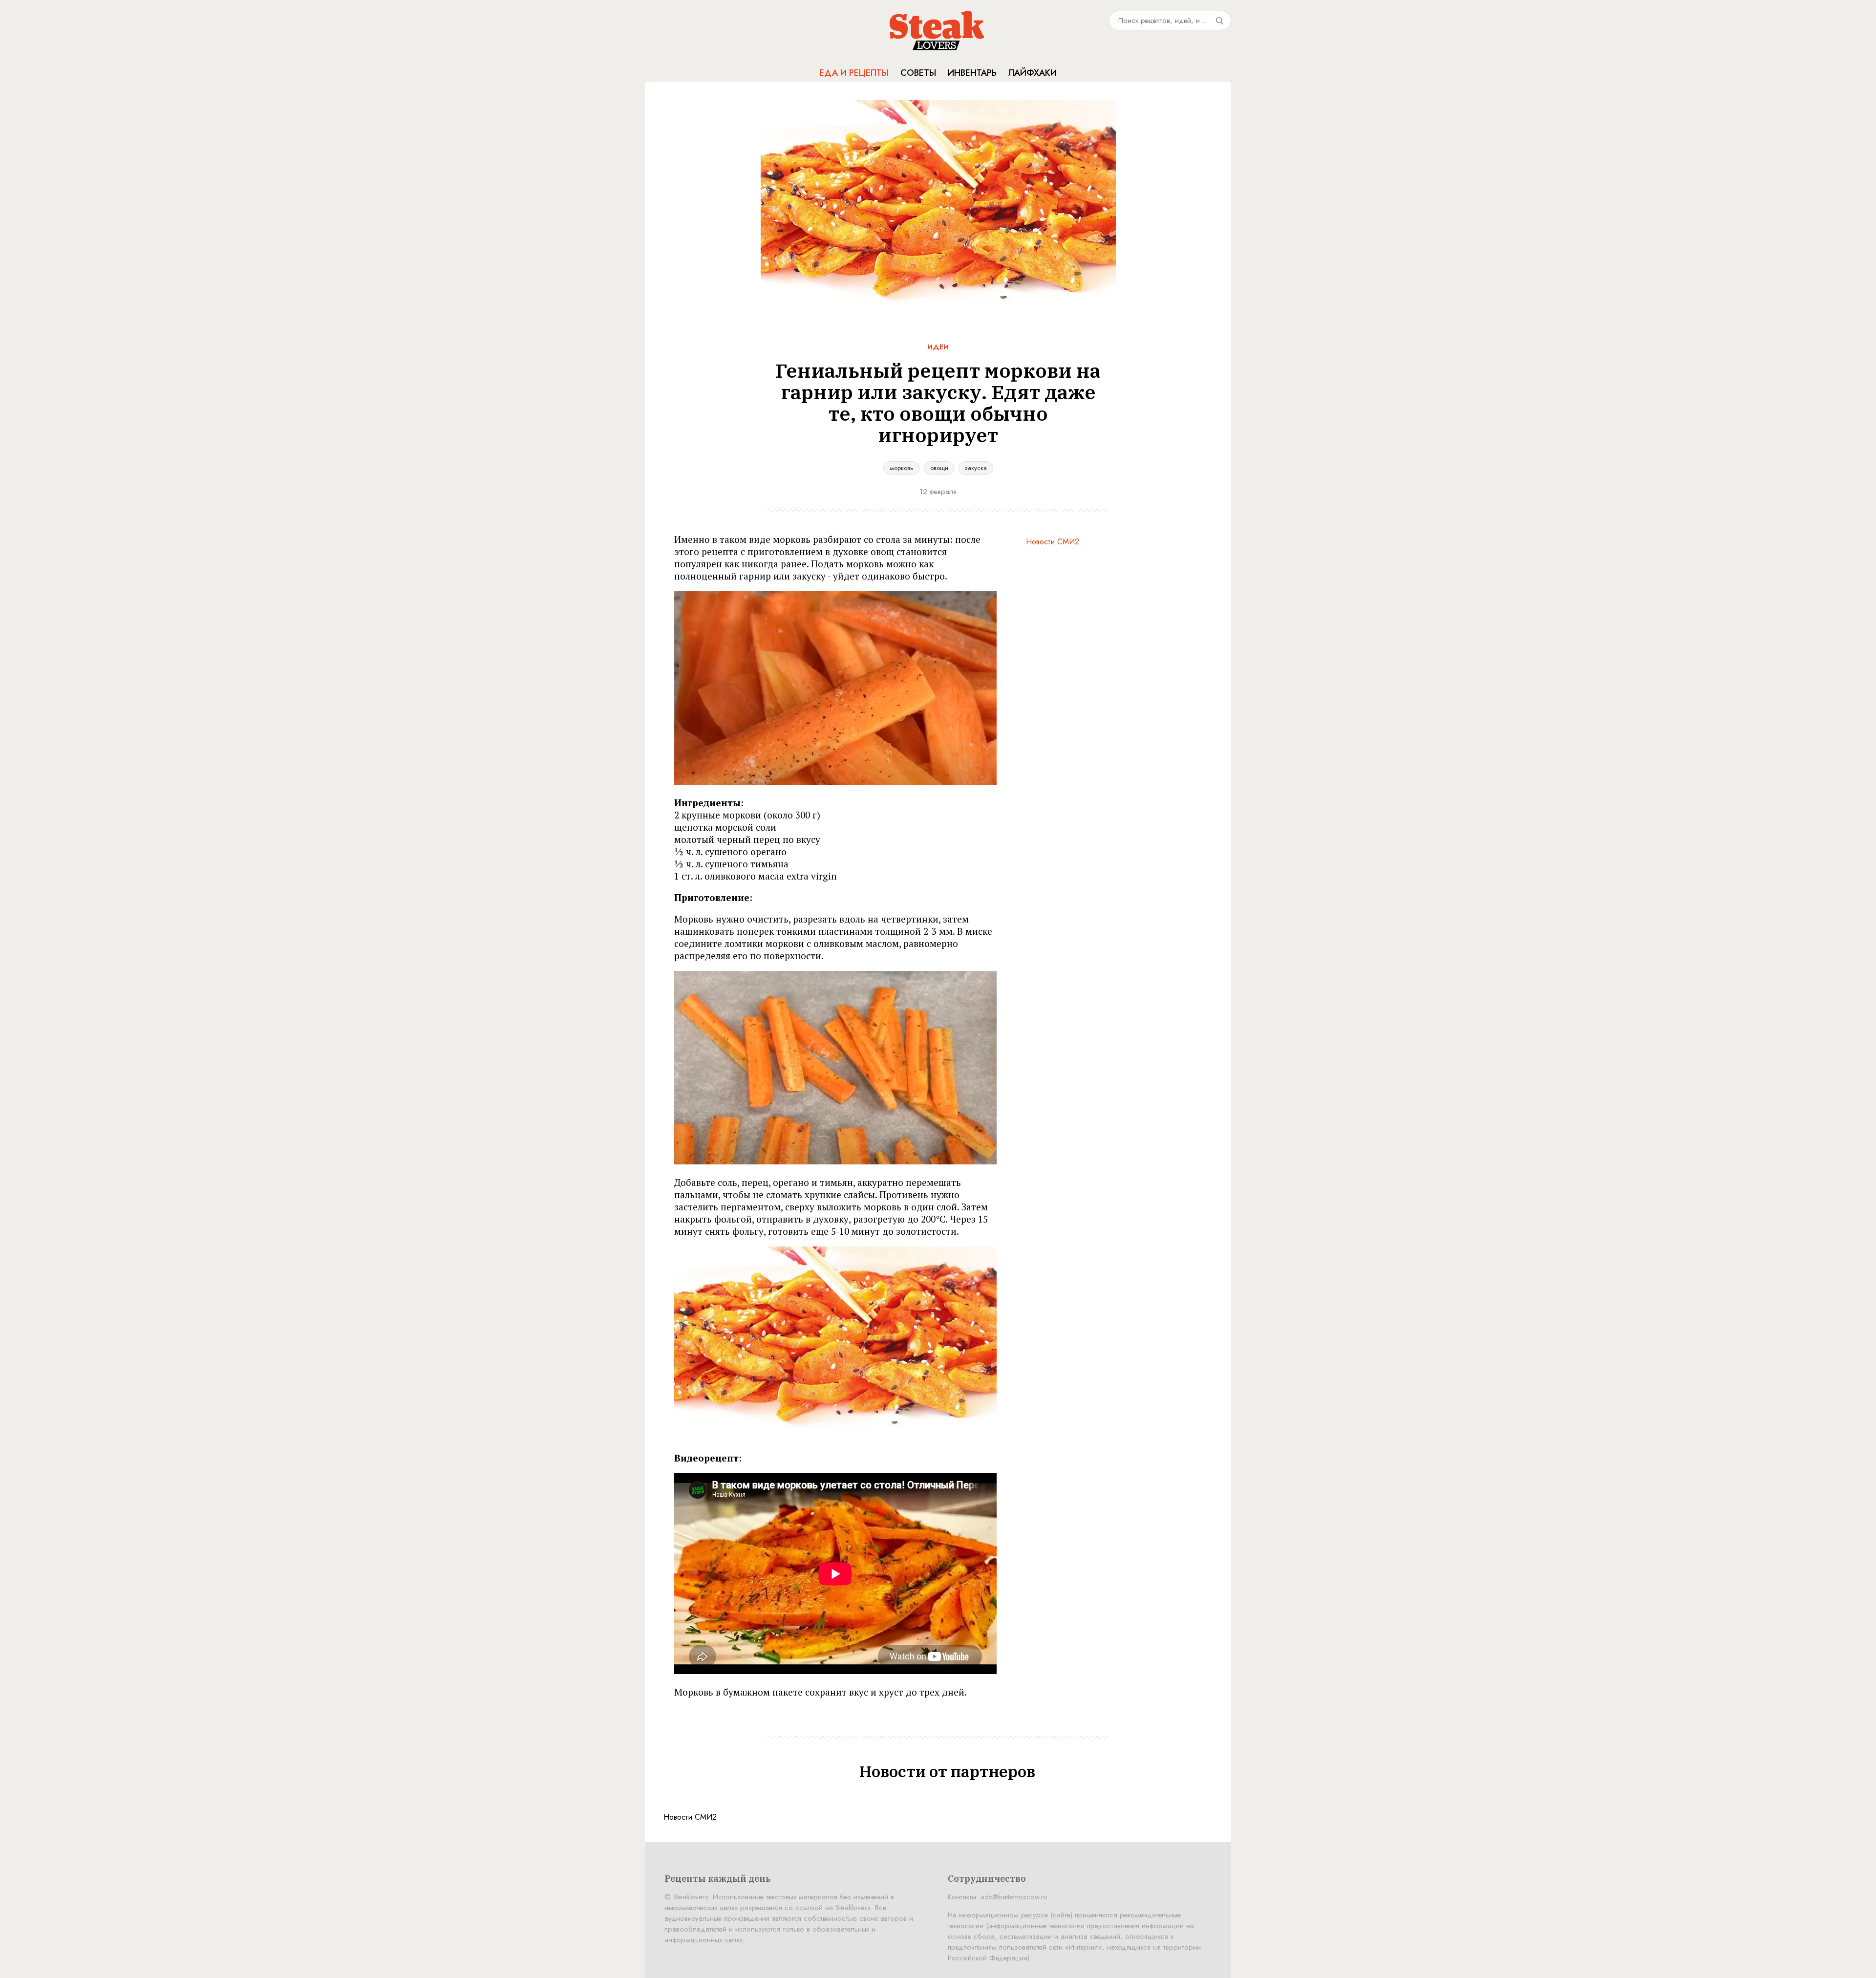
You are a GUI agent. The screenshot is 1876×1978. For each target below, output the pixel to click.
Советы (918, 73)
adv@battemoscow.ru (1014, 1897)
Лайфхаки (1033, 73)
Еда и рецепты (854, 73)
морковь (902, 468)
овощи (939, 468)
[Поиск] (1219, 21)
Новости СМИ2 (1053, 542)
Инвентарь (972, 73)
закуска (976, 468)
